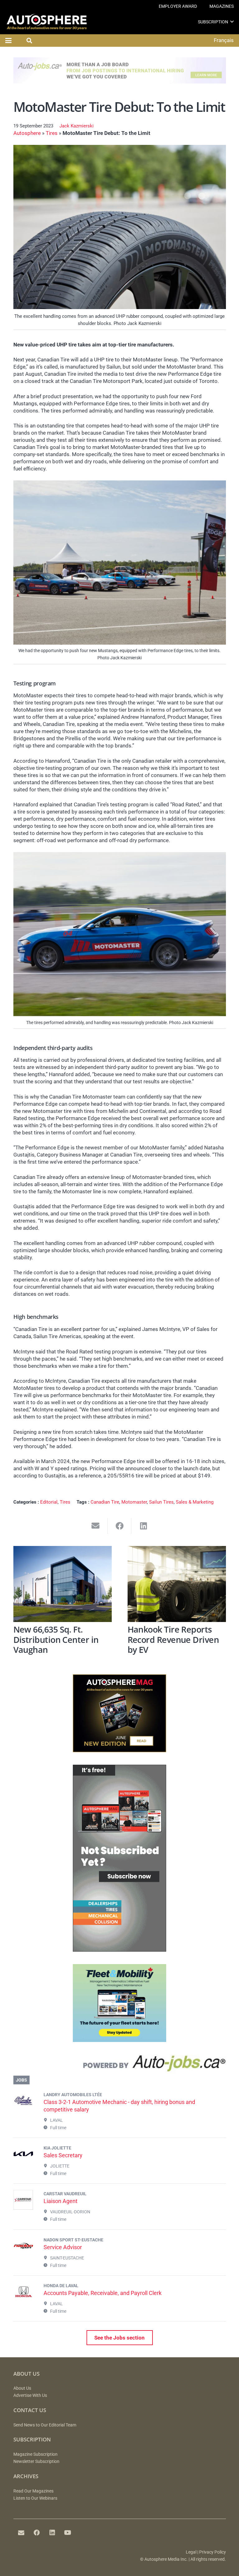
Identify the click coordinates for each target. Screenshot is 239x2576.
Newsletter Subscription (36, 2462)
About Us (22, 2388)
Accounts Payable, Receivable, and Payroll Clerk (103, 2293)
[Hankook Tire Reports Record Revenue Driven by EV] (177, 1584)
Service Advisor (63, 2247)
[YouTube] (68, 2533)
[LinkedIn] (52, 2533)
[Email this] (96, 1526)
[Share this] (120, 1526)
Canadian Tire (105, 1502)
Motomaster (134, 1502)
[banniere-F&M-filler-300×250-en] (119, 2040)
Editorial (49, 1502)
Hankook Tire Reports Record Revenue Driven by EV (173, 1639)
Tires (52, 133)
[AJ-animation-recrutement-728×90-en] (120, 82)
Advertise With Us (30, 2395)
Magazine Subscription (35, 2454)
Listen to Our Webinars (35, 2498)
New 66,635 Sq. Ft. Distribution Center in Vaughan (56, 1639)
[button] (232, 22)
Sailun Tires (161, 1502)
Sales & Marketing (195, 1502)
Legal (191, 2552)
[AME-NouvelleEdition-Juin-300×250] (119, 1750)
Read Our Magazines (33, 2491)
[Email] (21, 2533)
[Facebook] (37, 2533)
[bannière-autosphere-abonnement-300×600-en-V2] (119, 1950)
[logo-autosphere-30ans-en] (47, 22)
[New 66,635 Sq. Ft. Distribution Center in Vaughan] (63, 1584)
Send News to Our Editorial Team (45, 2425)
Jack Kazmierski (77, 126)
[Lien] (120, 2065)
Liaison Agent (61, 2201)
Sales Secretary (63, 2155)
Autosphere (27, 133)
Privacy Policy (213, 2552)
